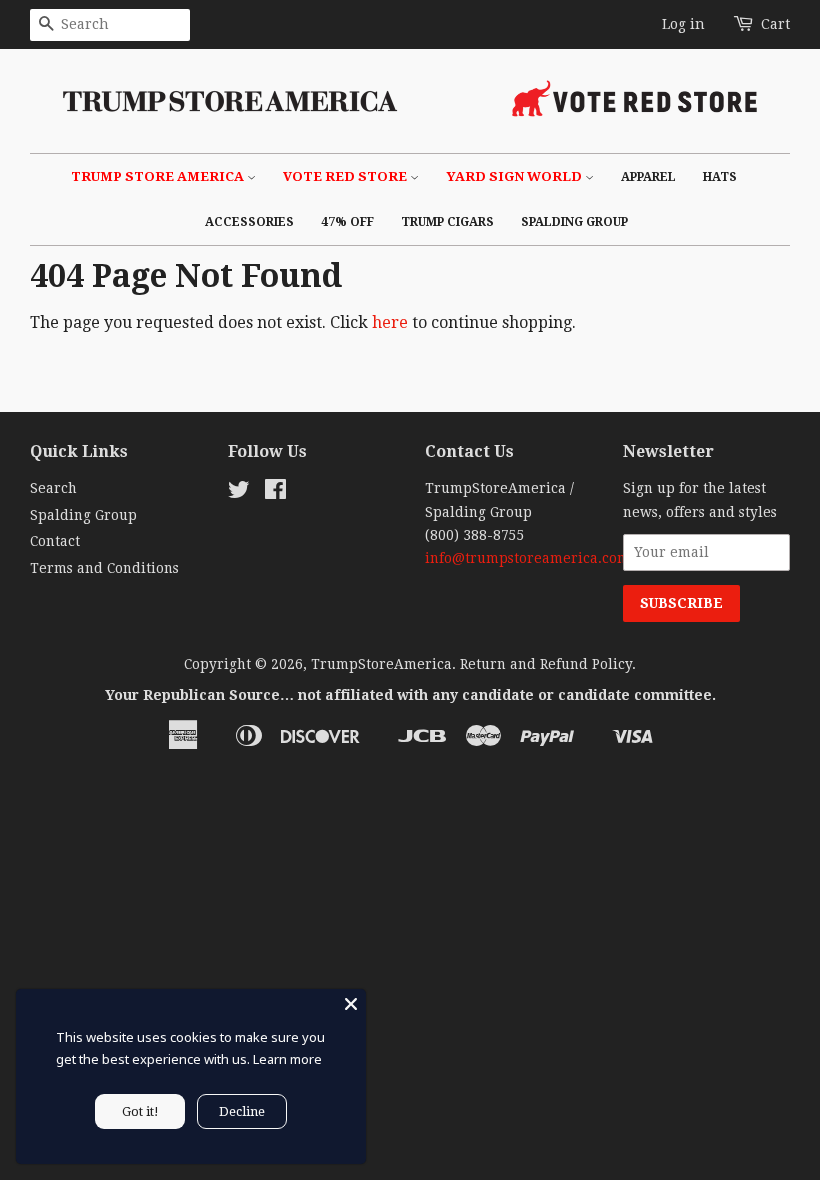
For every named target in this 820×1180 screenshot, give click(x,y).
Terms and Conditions (104, 568)
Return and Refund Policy (546, 664)
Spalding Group (574, 222)
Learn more (287, 1059)
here (390, 322)
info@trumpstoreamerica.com (527, 558)
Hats (720, 177)
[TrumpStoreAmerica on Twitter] (239, 493)
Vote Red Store (346, 176)
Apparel (648, 177)
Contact (55, 541)
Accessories (249, 222)
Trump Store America (159, 176)
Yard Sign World (515, 176)
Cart (775, 24)
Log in (683, 24)
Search (53, 488)
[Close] (351, 1004)
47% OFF (347, 222)
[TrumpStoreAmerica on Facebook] (275, 493)
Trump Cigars (447, 222)
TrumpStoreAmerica (381, 664)
